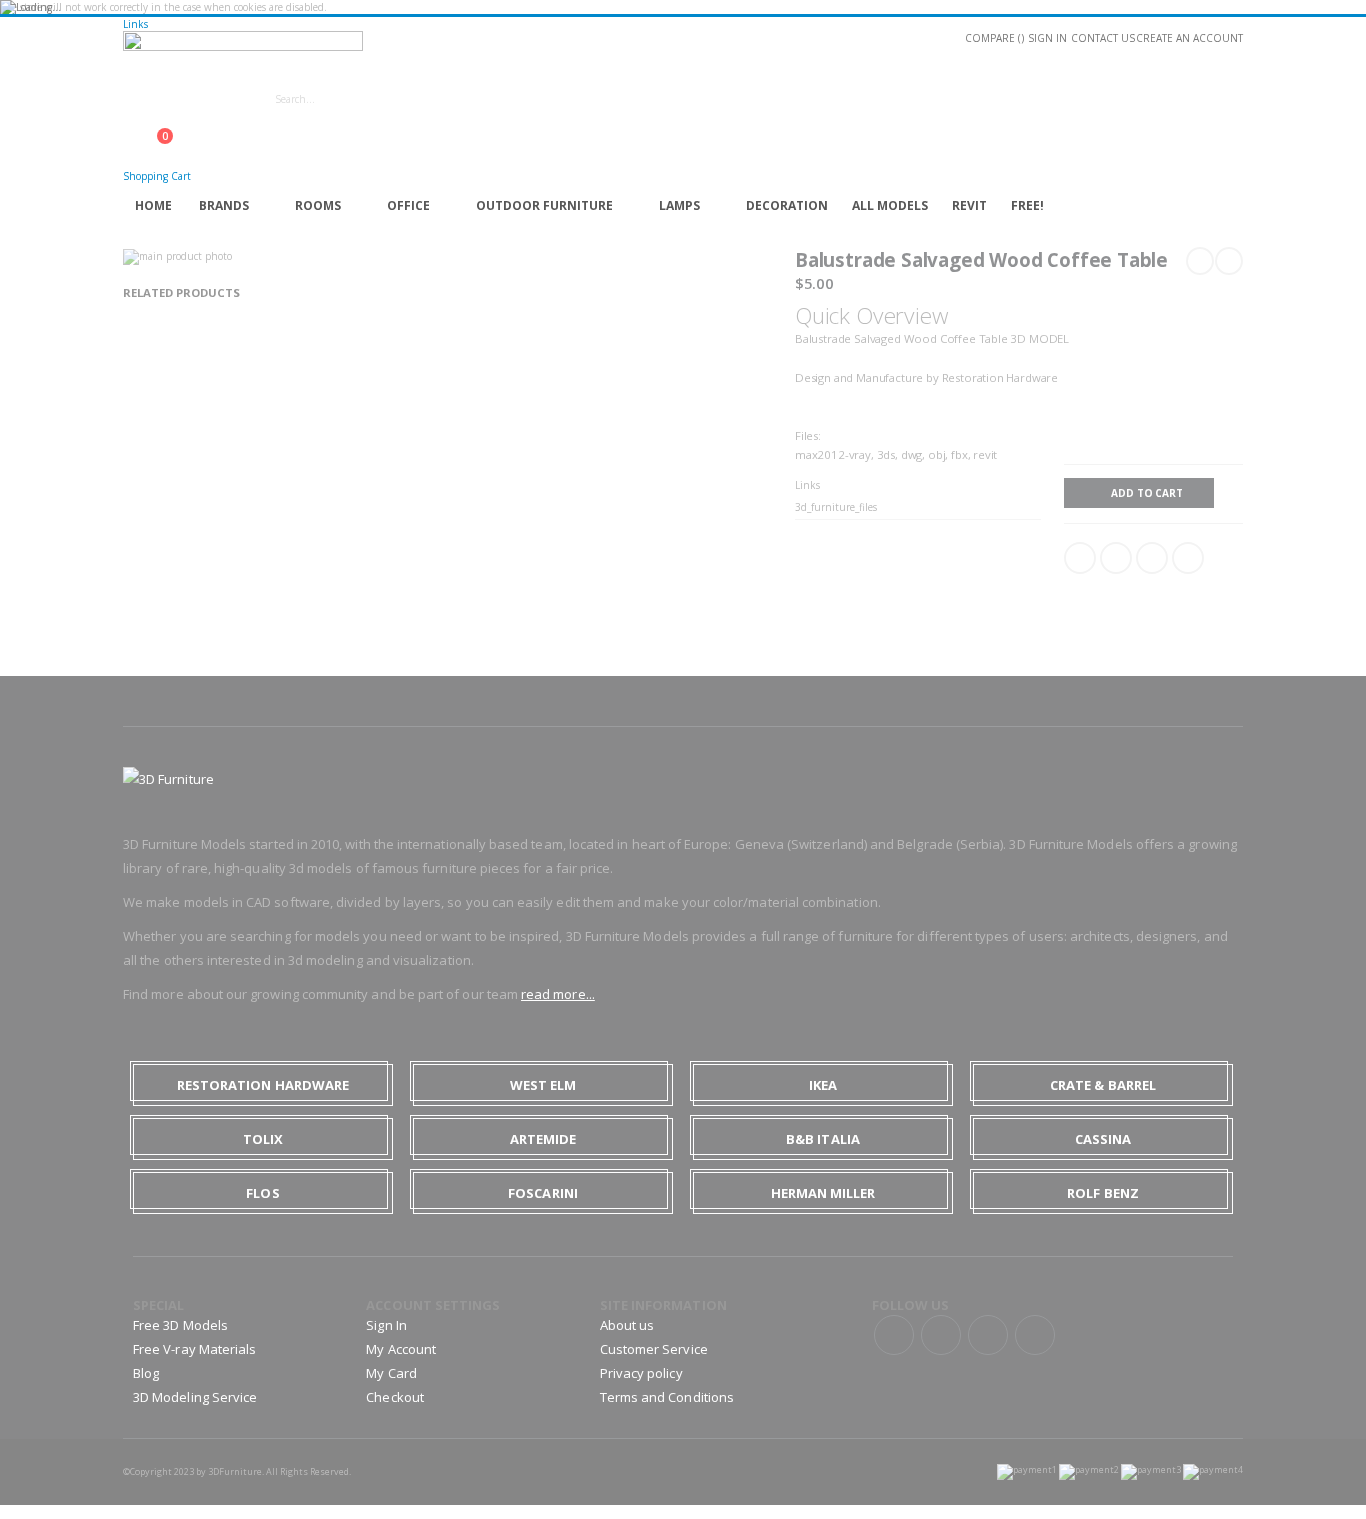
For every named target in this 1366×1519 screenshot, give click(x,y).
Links (135, 24)
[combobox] (441, 99)
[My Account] (129, 126)
